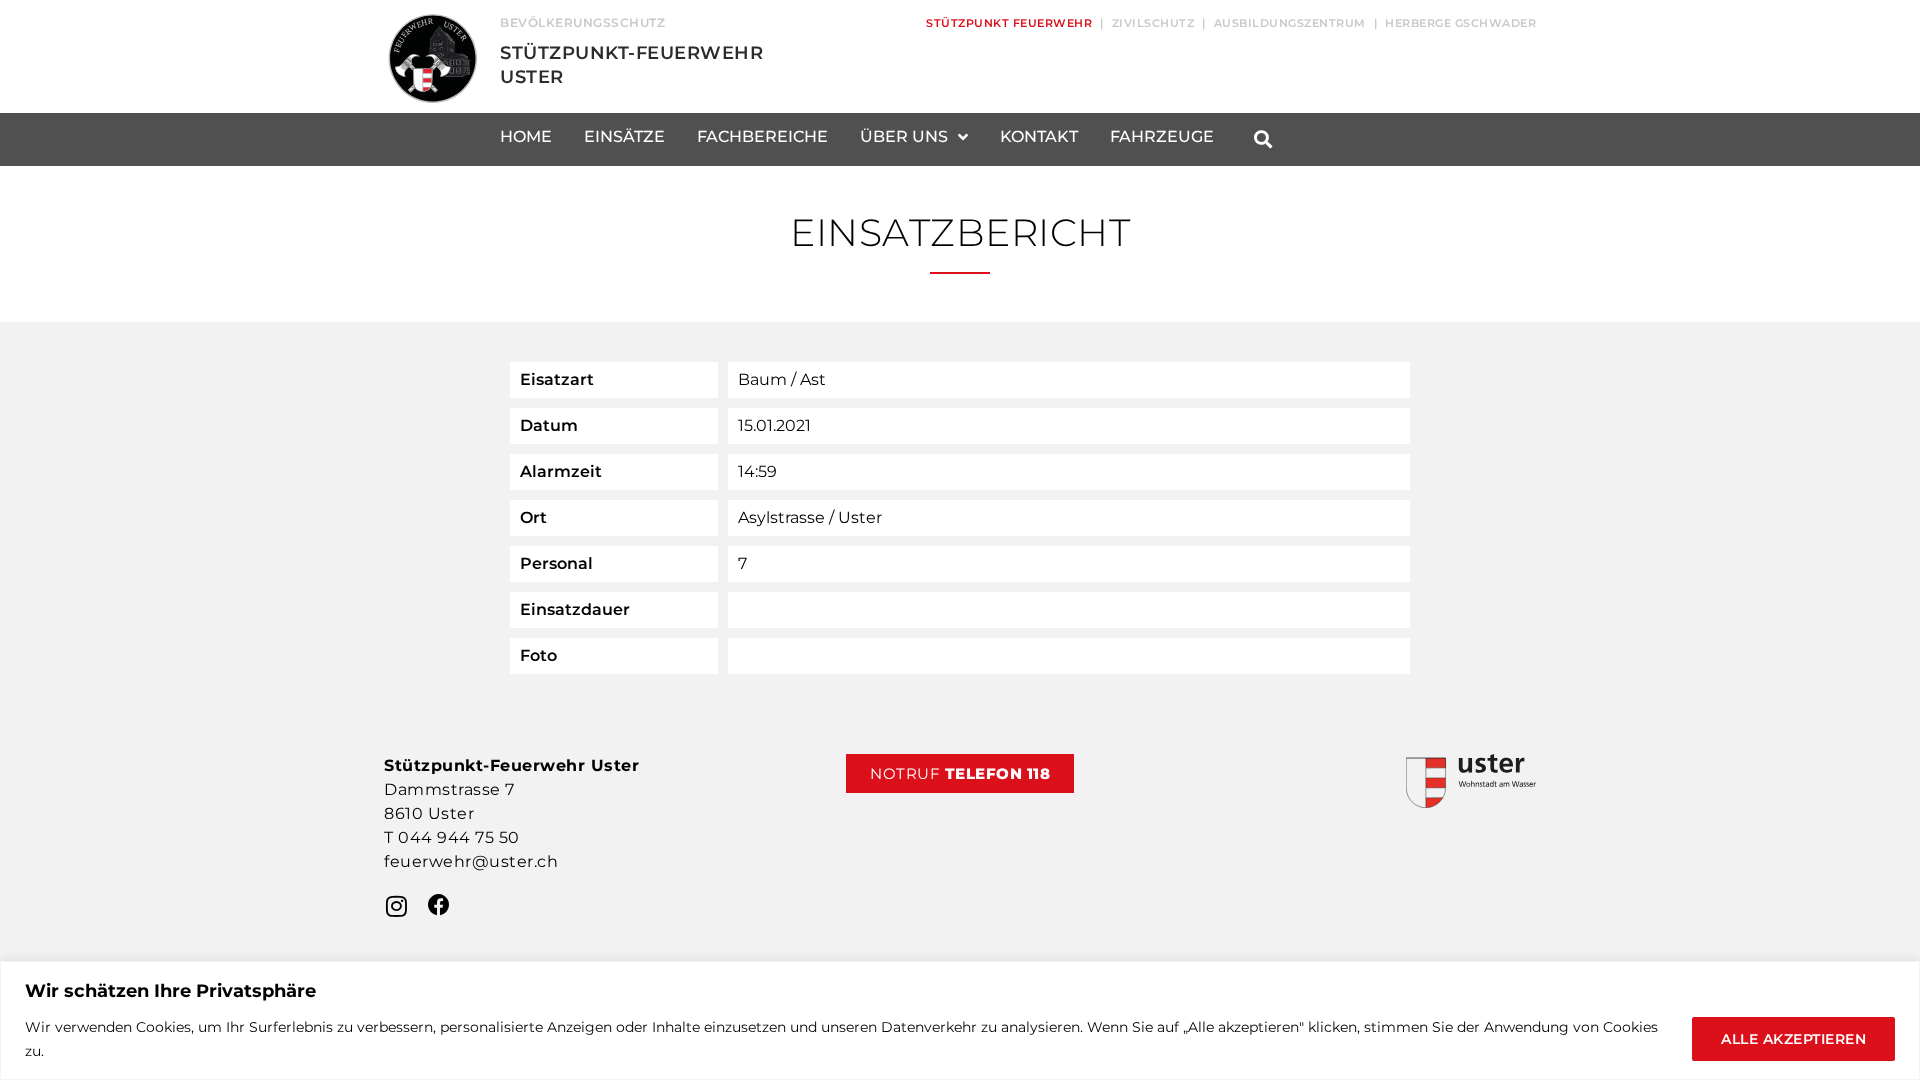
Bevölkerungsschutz (582, 22)
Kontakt (1039, 136)
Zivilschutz (1153, 23)
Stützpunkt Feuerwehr (1009, 23)
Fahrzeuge (1162, 136)
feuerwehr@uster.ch (471, 861)
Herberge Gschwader (1460, 23)
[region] (960, 1020)
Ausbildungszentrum (1290, 23)
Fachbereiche (762, 136)
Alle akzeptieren (1793, 1039)
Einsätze (624, 136)
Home (526, 136)
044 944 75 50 (459, 837)
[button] (1262, 139)
